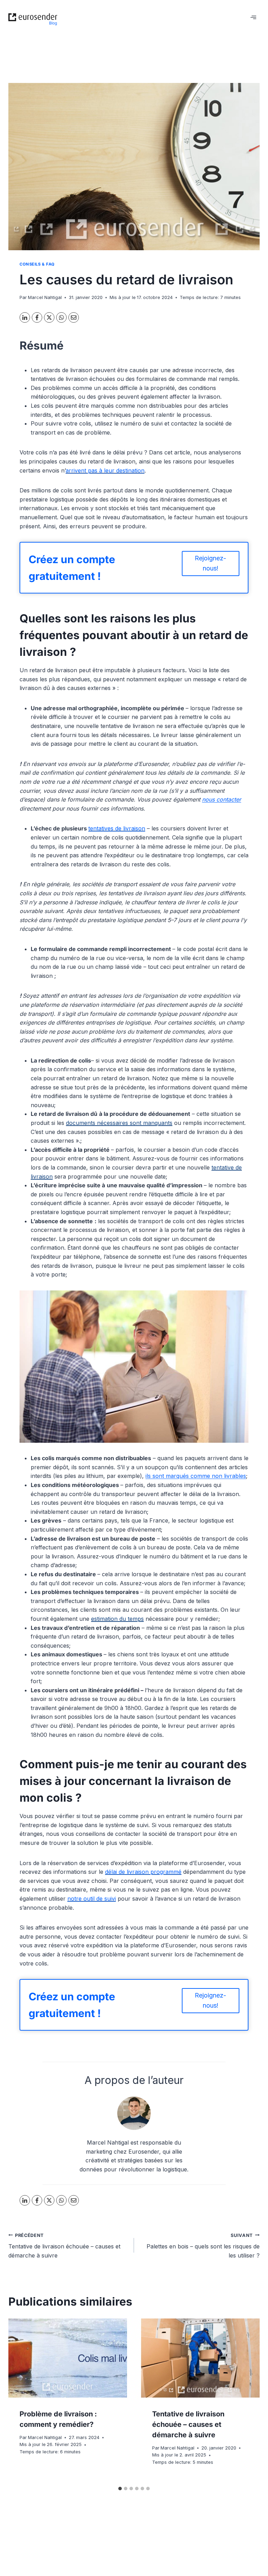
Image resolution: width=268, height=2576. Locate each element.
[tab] (120, 2489)
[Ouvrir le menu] (253, 17)
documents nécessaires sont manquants (119, 1123)
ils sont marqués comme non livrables (196, 1476)
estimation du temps (117, 1619)
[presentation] (68, 2358)
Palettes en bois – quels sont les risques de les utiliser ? (203, 2246)
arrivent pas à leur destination (105, 470)
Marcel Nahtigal (45, 297)
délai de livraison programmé (143, 1872)
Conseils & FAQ (37, 264)
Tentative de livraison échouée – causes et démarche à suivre (64, 2246)
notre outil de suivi (92, 1899)
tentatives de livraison (117, 828)
